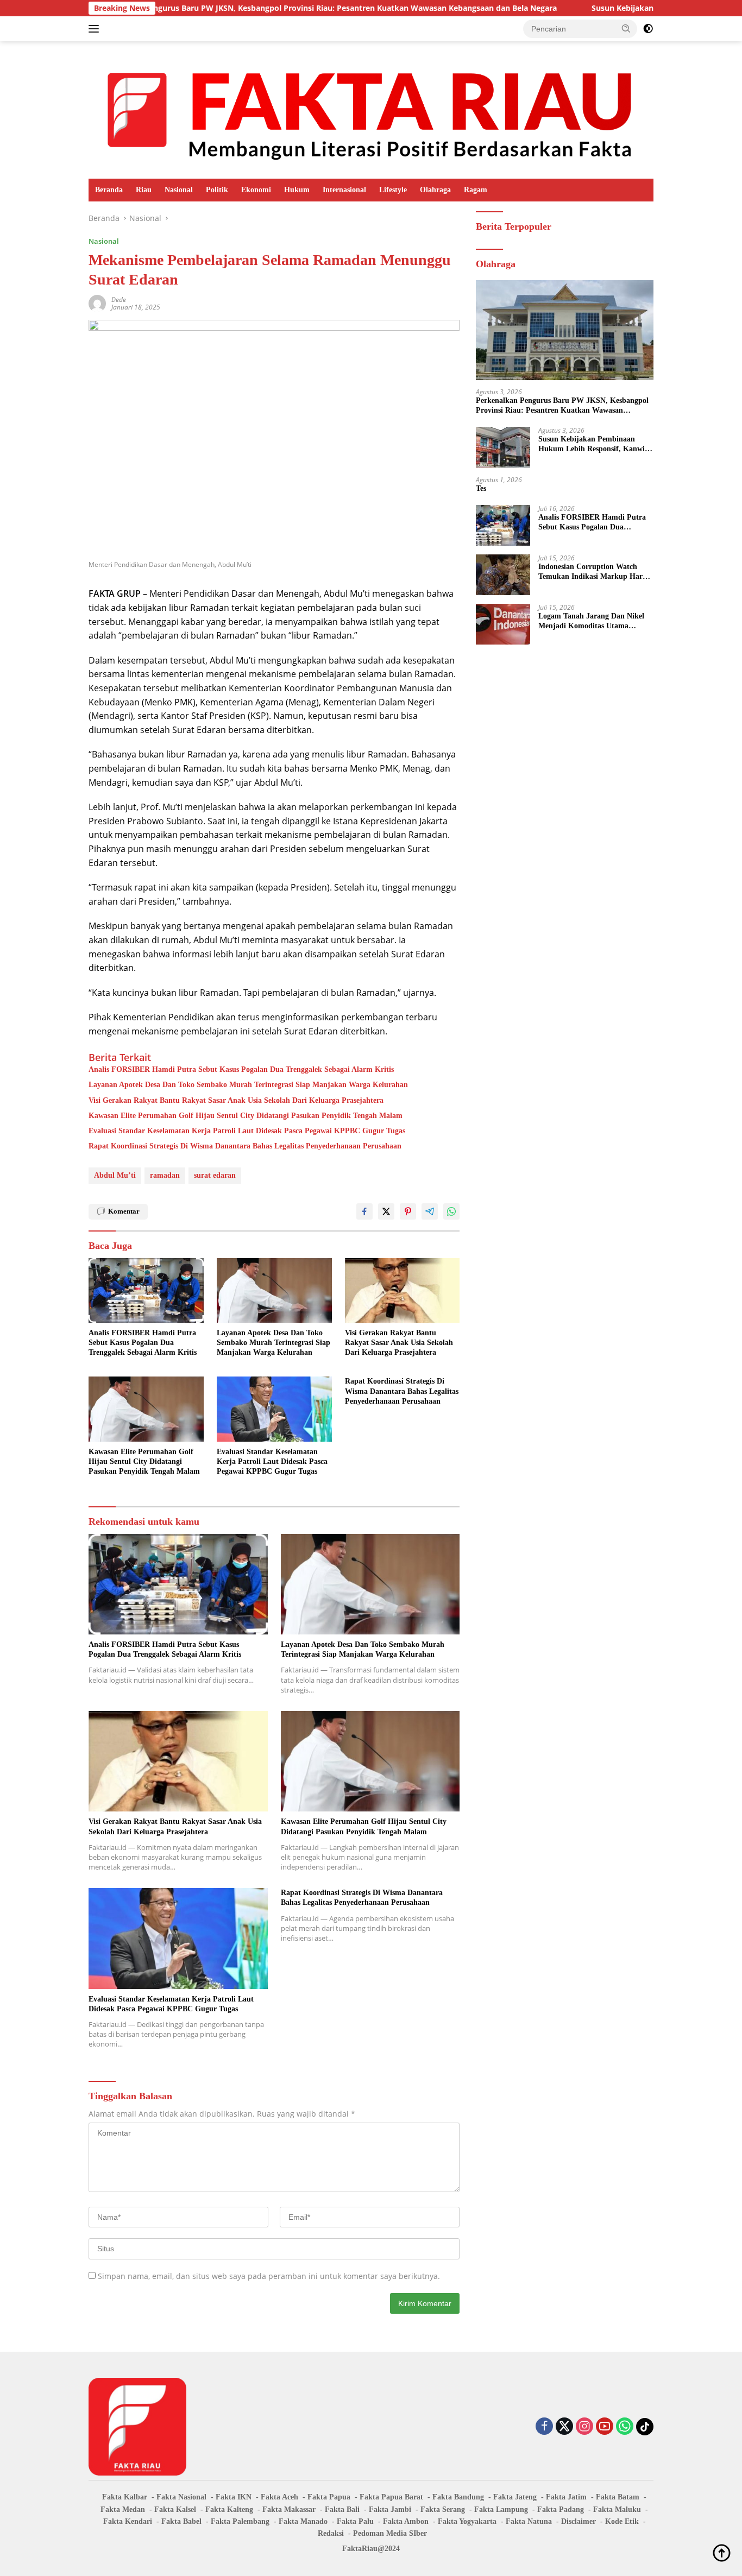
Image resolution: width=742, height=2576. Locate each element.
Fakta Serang (443, 2509)
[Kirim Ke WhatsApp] (451, 1211)
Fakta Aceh (279, 2497)
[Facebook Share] (364, 1211)
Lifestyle (393, 190)
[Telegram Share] (430, 1211)
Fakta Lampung (501, 2509)
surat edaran (215, 1175)
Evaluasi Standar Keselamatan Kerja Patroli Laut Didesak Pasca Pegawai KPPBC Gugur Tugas (247, 1131)
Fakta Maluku (617, 2509)
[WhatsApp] (625, 2427)
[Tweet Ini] (386, 1211)
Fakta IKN (234, 2497)
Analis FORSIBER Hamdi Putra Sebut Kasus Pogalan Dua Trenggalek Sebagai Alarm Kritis (241, 1069)
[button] (626, 28)
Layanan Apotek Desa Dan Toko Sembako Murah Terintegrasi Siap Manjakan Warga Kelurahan (248, 1085)
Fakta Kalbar (125, 2497)
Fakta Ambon (406, 2521)
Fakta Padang (561, 2509)
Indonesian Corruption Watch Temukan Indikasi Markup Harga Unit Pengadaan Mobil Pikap (594, 572)
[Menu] (96, 29)
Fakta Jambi (390, 2509)
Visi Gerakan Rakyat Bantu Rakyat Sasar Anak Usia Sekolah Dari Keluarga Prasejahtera (236, 1100)
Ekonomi (256, 190)
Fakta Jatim (566, 2497)
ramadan (165, 1175)
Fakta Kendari (128, 2521)
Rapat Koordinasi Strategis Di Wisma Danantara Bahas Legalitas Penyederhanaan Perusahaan (245, 1146)
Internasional (344, 190)
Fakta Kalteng (229, 2509)
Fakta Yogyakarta (467, 2521)
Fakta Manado (303, 2521)
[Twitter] (564, 2427)
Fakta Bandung (458, 2497)
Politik (217, 190)
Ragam (476, 190)
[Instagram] (584, 2427)
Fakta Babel (181, 2521)
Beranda (109, 190)
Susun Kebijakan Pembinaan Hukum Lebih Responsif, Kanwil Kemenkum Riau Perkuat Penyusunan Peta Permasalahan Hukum (593, 444)
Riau (144, 190)
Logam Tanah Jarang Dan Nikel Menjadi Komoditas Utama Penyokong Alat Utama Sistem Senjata (591, 621)
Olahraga (435, 190)
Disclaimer (578, 2521)
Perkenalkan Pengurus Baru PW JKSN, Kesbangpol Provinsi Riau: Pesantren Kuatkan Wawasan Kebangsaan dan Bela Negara (246, 8)
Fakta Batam (618, 2497)
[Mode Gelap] (648, 29)
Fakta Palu (355, 2521)
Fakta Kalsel (175, 2509)
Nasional (179, 190)
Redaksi (331, 2533)
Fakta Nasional (181, 2497)
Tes (481, 488)
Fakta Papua (329, 2497)
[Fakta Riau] (371, 109)
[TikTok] (645, 2427)
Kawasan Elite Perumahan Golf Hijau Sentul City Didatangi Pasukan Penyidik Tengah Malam (246, 1116)
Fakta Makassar (289, 2509)
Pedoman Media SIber (390, 2533)
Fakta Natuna (529, 2521)
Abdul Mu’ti (115, 1175)
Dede (119, 299)
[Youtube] (605, 2427)
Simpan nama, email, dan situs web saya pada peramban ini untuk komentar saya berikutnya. (269, 2276)
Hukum (297, 190)
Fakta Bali (342, 2509)
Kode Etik (622, 2521)
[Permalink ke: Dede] (97, 303)
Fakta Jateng (515, 2497)
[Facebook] (544, 2427)
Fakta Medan (123, 2509)
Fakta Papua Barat (391, 2497)
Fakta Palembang (240, 2521)
